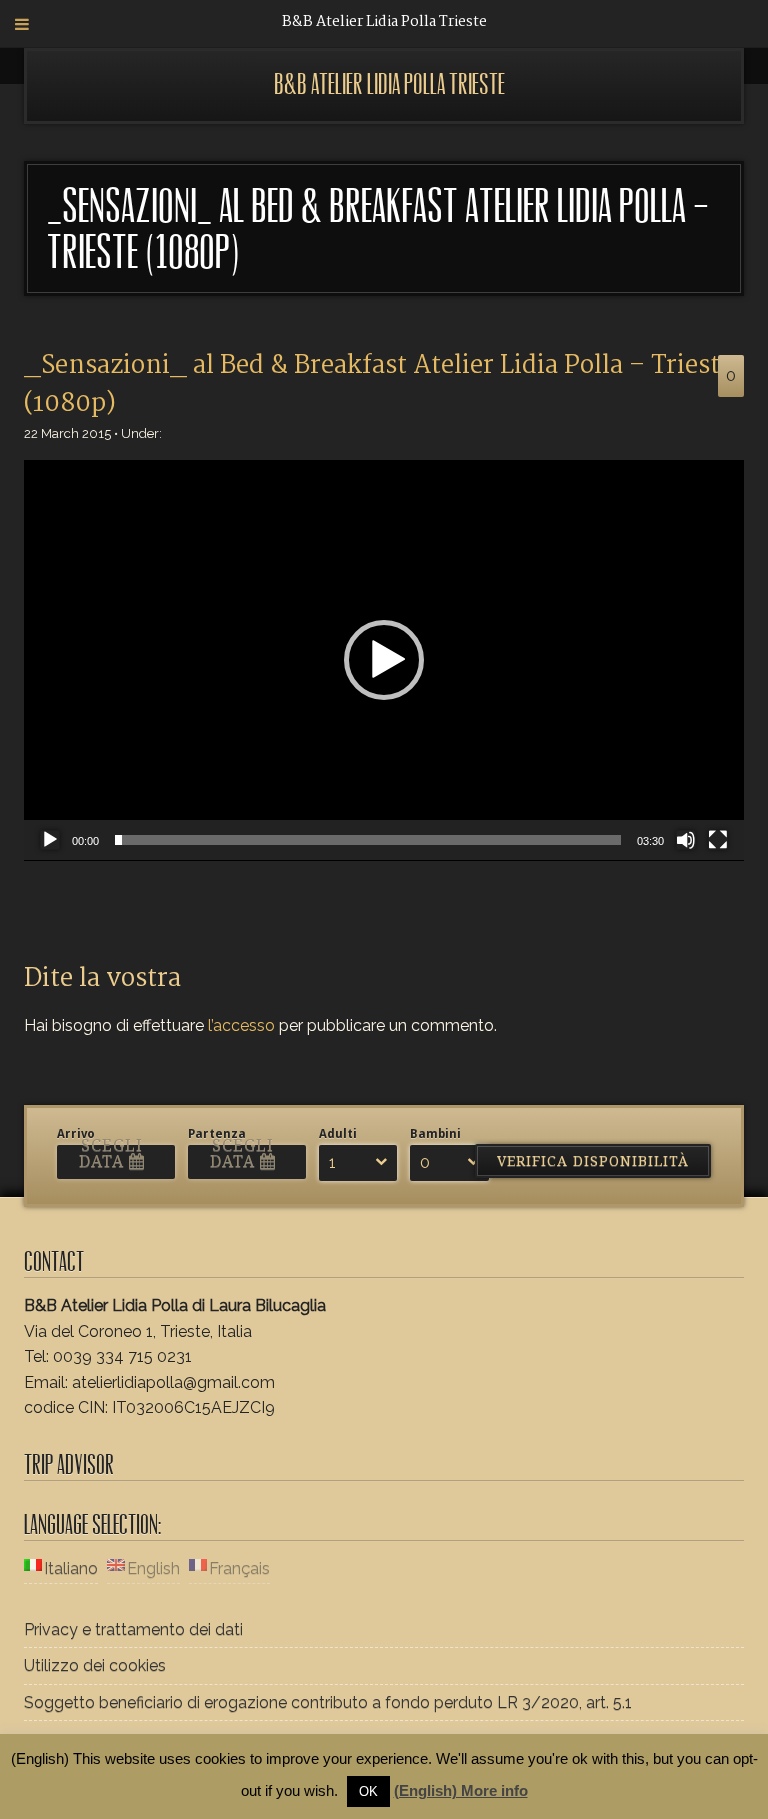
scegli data (111, 1154)
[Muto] (686, 840)
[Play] (50, 840)
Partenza (217, 1134)
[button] (384, 660)
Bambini (435, 1134)
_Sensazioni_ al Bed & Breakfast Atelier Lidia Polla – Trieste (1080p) (378, 385)
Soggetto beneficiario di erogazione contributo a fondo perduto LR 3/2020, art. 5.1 (328, 1702)
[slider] (368, 840)
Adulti (338, 1134)
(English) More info (461, 1790)
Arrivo (76, 1134)
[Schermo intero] (718, 840)
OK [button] (368, 1791)
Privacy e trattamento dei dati (133, 1629)
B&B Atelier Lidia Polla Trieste (389, 84)
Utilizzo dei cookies (95, 1665)
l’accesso (241, 1025)
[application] (384, 660)
